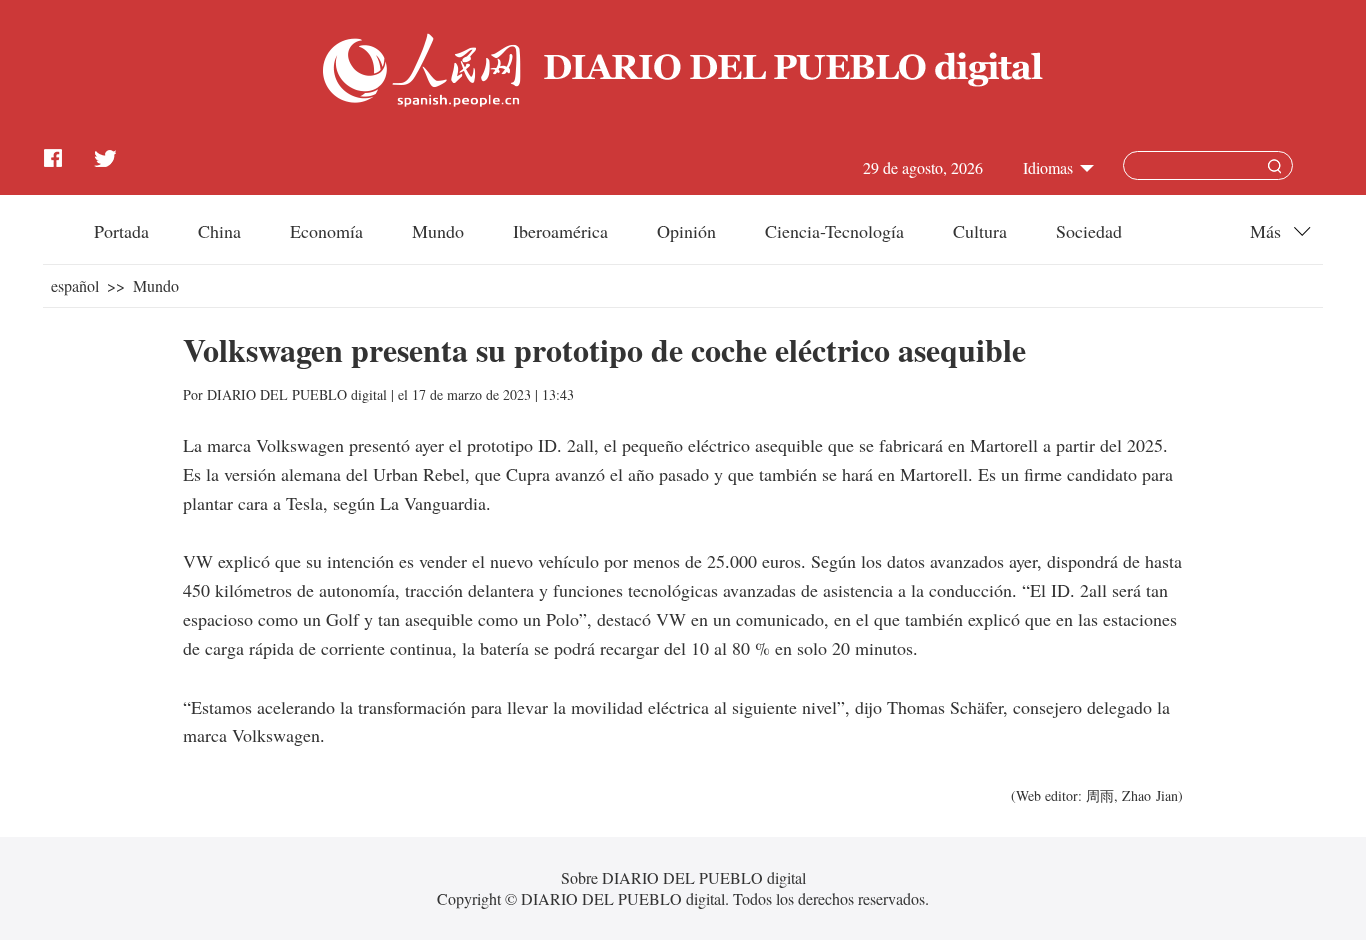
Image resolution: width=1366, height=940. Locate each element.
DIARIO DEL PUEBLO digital (297, 394)
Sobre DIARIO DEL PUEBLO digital (683, 877)
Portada (121, 231)
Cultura (980, 231)
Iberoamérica (560, 231)
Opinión (686, 231)
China (219, 231)
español (75, 285)
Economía (326, 231)
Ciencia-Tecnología (834, 231)
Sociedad (1089, 231)
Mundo (438, 231)
